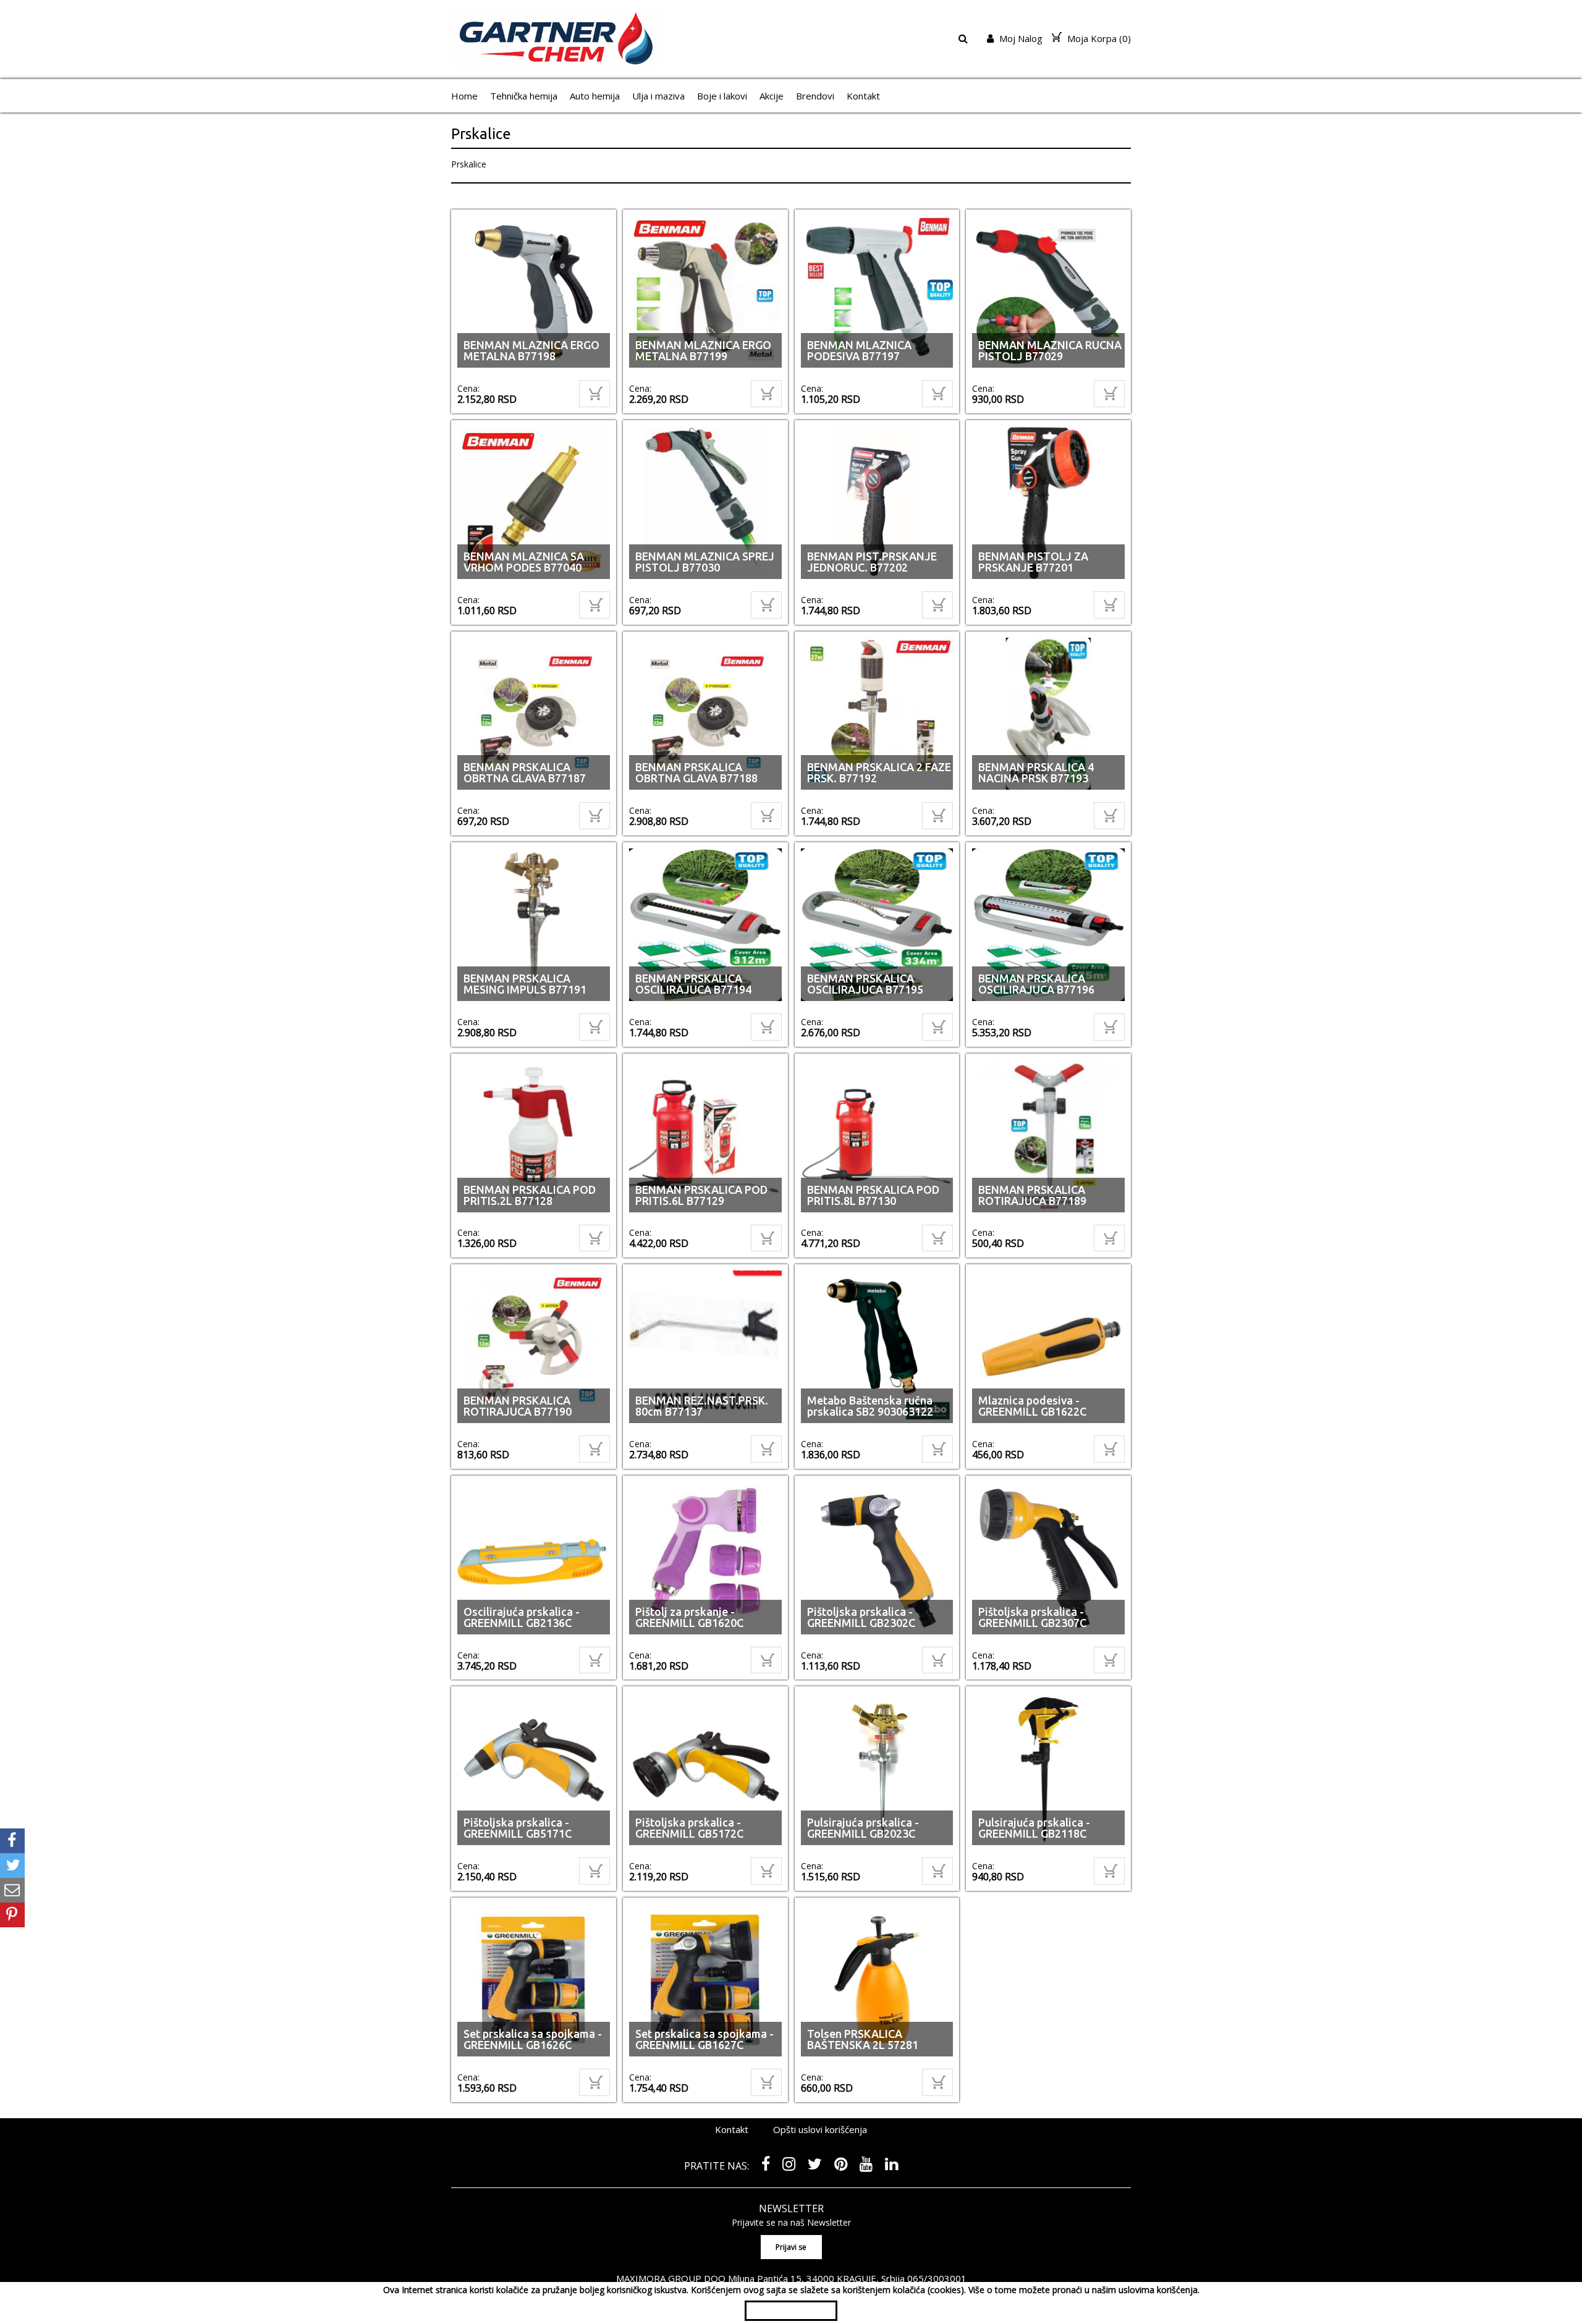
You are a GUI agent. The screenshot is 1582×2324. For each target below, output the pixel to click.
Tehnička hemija (524, 96)
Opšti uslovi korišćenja (820, 2133)
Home (464, 96)
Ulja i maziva (658, 96)
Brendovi (815, 96)
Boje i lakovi (722, 96)
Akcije (772, 96)
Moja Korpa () (1098, 38)
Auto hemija (595, 96)
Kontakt (863, 96)
